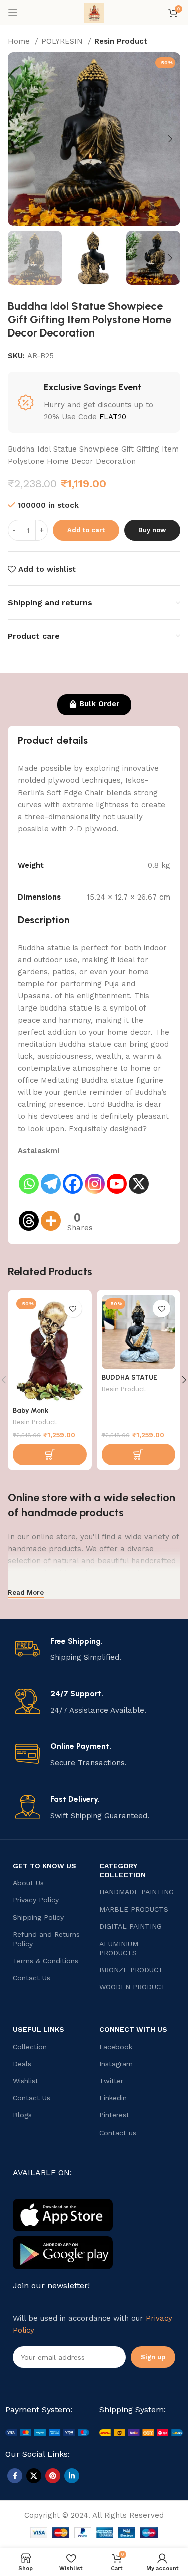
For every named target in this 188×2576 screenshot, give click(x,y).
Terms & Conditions (45, 1961)
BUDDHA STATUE (130, 1377)
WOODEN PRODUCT (133, 1987)
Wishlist (25, 2081)
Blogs (22, 2115)
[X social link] (34, 2476)
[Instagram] (95, 1176)
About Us (28, 1883)
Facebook (116, 2047)
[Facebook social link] (15, 2476)
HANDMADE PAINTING (137, 1892)
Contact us (118, 2133)
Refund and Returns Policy (46, 1939)
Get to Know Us (44, 1866)
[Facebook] (73, 1176)
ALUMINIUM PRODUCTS (119, 1948)
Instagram (116, 2064)
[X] (139, 1176)
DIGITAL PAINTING (131, 1926)
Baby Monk (30, 1410)
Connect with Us (133, 2029)
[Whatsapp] (29, 1176)
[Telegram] (51, 1176)
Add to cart (86, 530)
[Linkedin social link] (72, 2476)
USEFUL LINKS (38, 2029)
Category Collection (123, 1870)
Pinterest (114, 2115)
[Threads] (29, 1214)
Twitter (111, 2081)
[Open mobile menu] (13, 13)
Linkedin (113, 2098)
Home (20, 41)
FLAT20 (113, 417)
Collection (30, 2047)
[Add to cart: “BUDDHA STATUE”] (139, 1454)
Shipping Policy (38, 1917)
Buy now (152, 530)
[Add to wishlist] (73, 1309)
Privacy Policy (36, 1900)
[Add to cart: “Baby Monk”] (50, 1454)
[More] (51, 1214)
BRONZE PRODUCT (131, 1970)
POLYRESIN (63, 41)
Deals (22, 2064)
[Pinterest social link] (53, 2476)
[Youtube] (117, 1176)
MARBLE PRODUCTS (134, 1909)
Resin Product (121, 41)
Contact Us (31, 1978)
